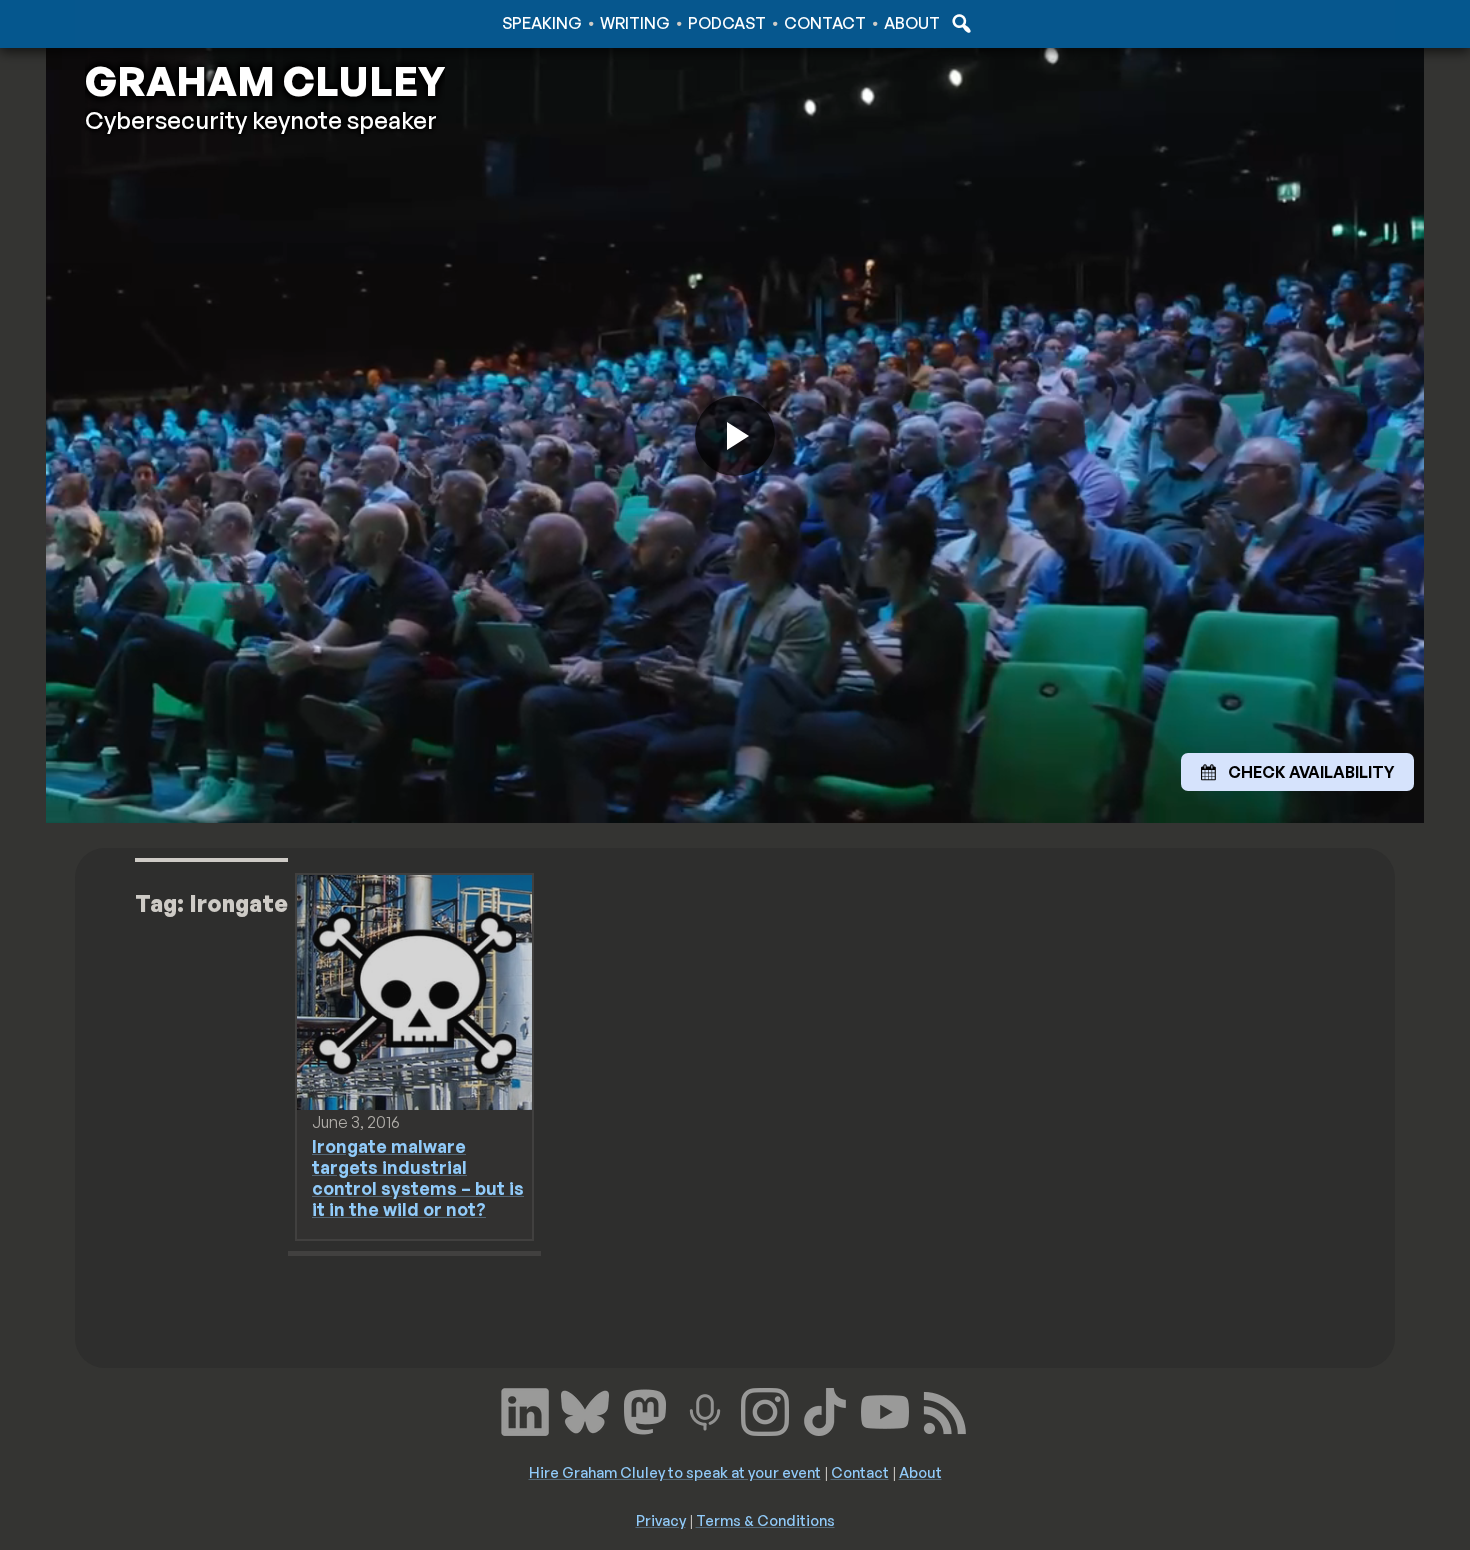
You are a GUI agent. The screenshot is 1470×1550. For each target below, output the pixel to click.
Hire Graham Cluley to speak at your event (675, 1472)
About (912, 23)
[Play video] (735, 436)
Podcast (727, 23)
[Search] (959, 23)
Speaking (542, 23)
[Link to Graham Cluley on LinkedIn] (525, 1409)
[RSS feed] (945, 1409)
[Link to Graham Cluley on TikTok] (825, 1409)
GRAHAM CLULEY (265, 81)
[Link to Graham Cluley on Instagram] (765, 1409)
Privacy (661, 1520)
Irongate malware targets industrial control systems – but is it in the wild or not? (418, 1177)
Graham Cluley (164, 23)
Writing (635, 23)
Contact (825, 23)
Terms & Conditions (765, 1520)
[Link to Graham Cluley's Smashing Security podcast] (705, 1409)
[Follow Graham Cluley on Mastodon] (645, 1409)
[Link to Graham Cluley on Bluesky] (585, 1409)
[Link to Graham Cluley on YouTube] (885, 1409)
